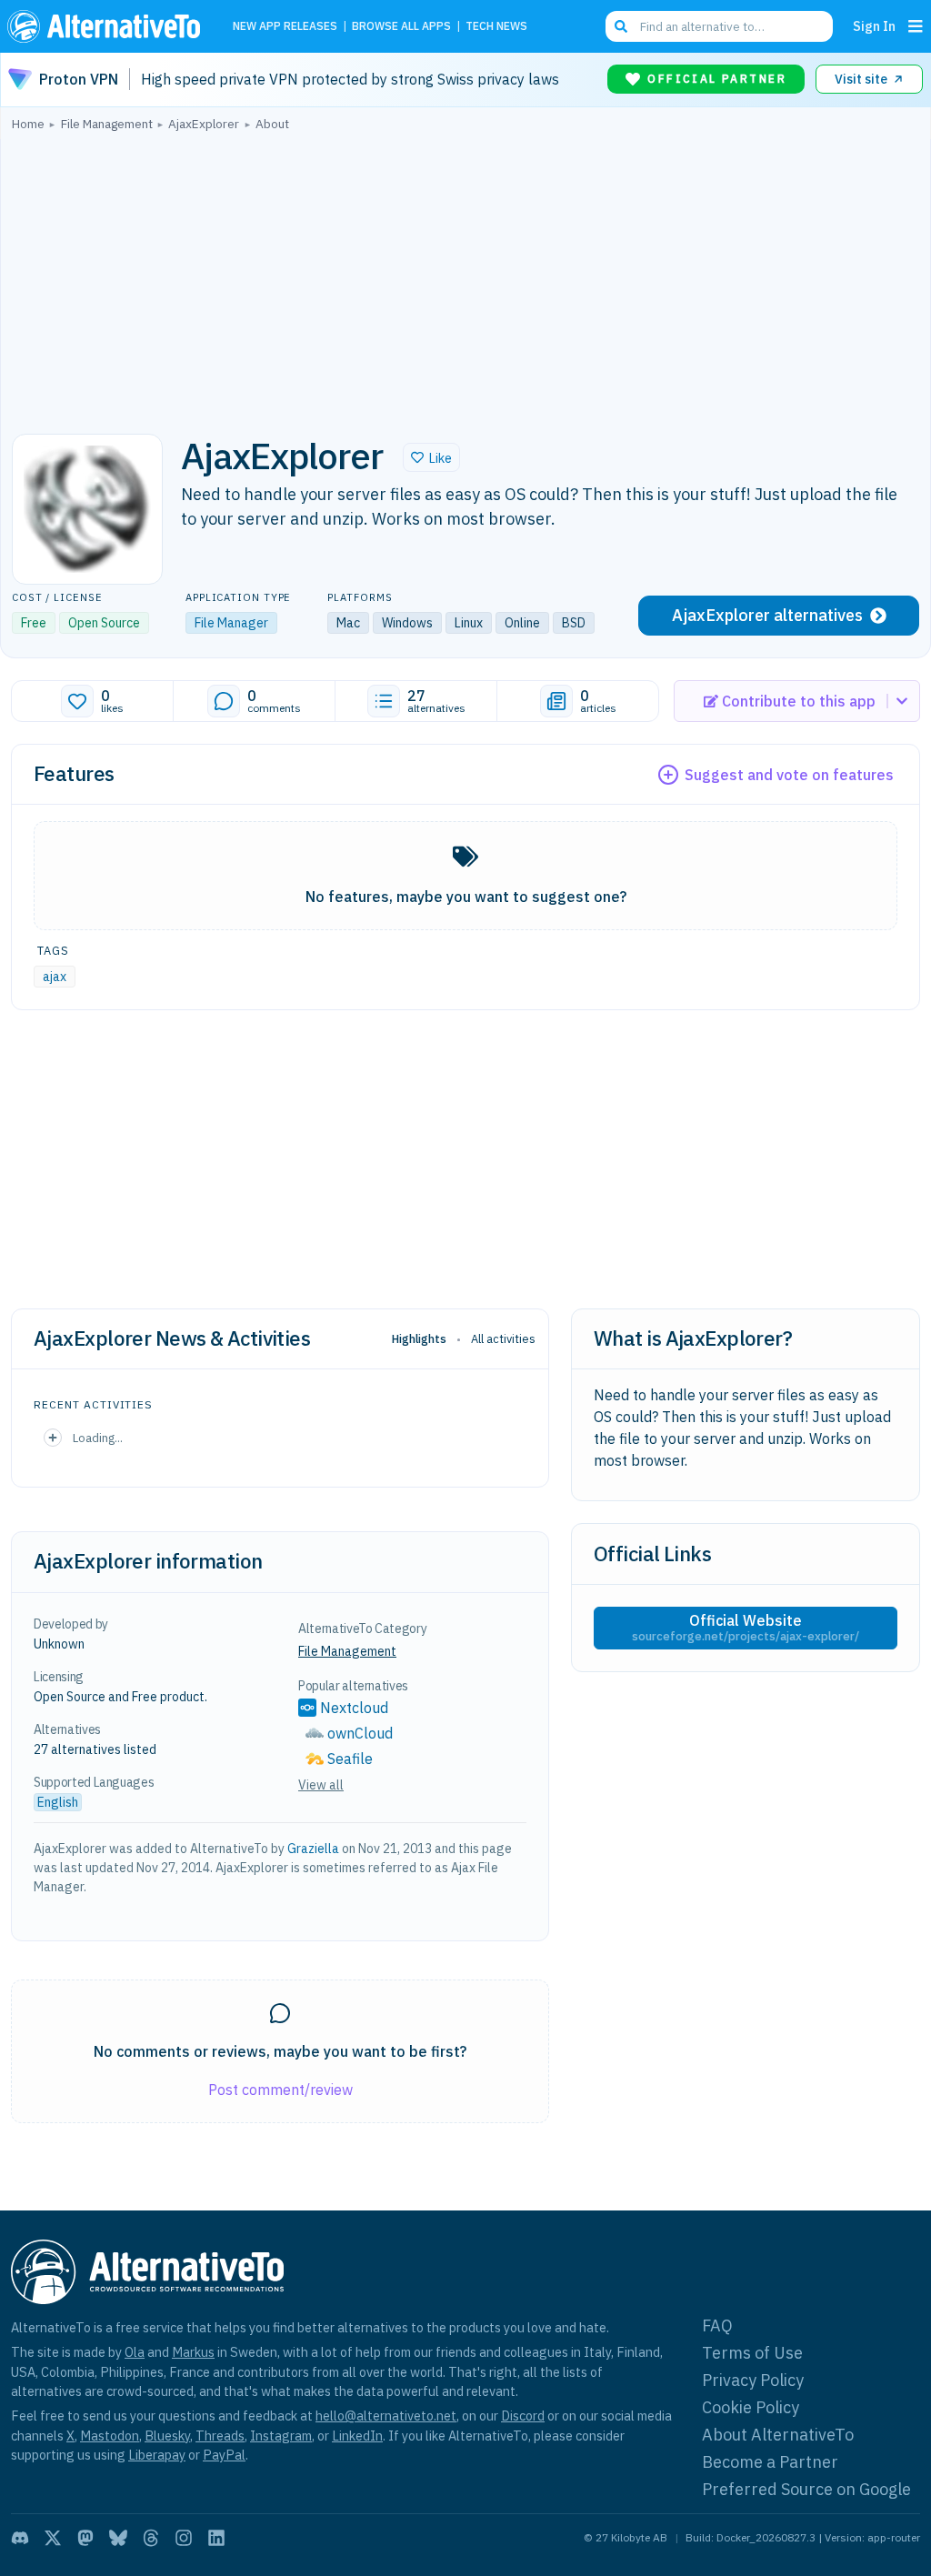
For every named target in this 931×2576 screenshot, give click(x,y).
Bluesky (167, 2436)
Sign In (874, 26)
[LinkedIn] (216, 2538)
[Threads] (151, 2538)
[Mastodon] (85, 2538)
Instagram (281, 2436)
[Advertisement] (465, 277)
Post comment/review (280, 2090)
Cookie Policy (751, 2407)
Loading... (98, 1438)
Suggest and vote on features (789, 775)
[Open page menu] (916, 26)
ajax (55, 977)
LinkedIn (357, 2436)
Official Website (746, 1628)
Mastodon (110, 2436)
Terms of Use (752, 2353)
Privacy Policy (753, 2380)
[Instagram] (184, 2538)
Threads (220, 2436)
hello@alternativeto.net (386, 2416)
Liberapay (157, 2455)
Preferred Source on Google (806, 2489)
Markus (193, 2352)
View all (321, 1785)
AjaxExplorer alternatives (767, 615)
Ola (135, 2352)
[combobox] (719, 26)
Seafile (350, 1759)
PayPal (224, 2455)
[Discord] (20, 2538)
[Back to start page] (108, 26)
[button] (431, 457)
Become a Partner (770, 2462)
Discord (523, 2416)
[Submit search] (621, 26)
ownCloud (360, 1733)
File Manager (231, 623)
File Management (347, 1651)
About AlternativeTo (778, 2435)
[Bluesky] (118, 2538)
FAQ (717, 2325)
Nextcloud (354, 1708)
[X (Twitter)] (53, 2538)
